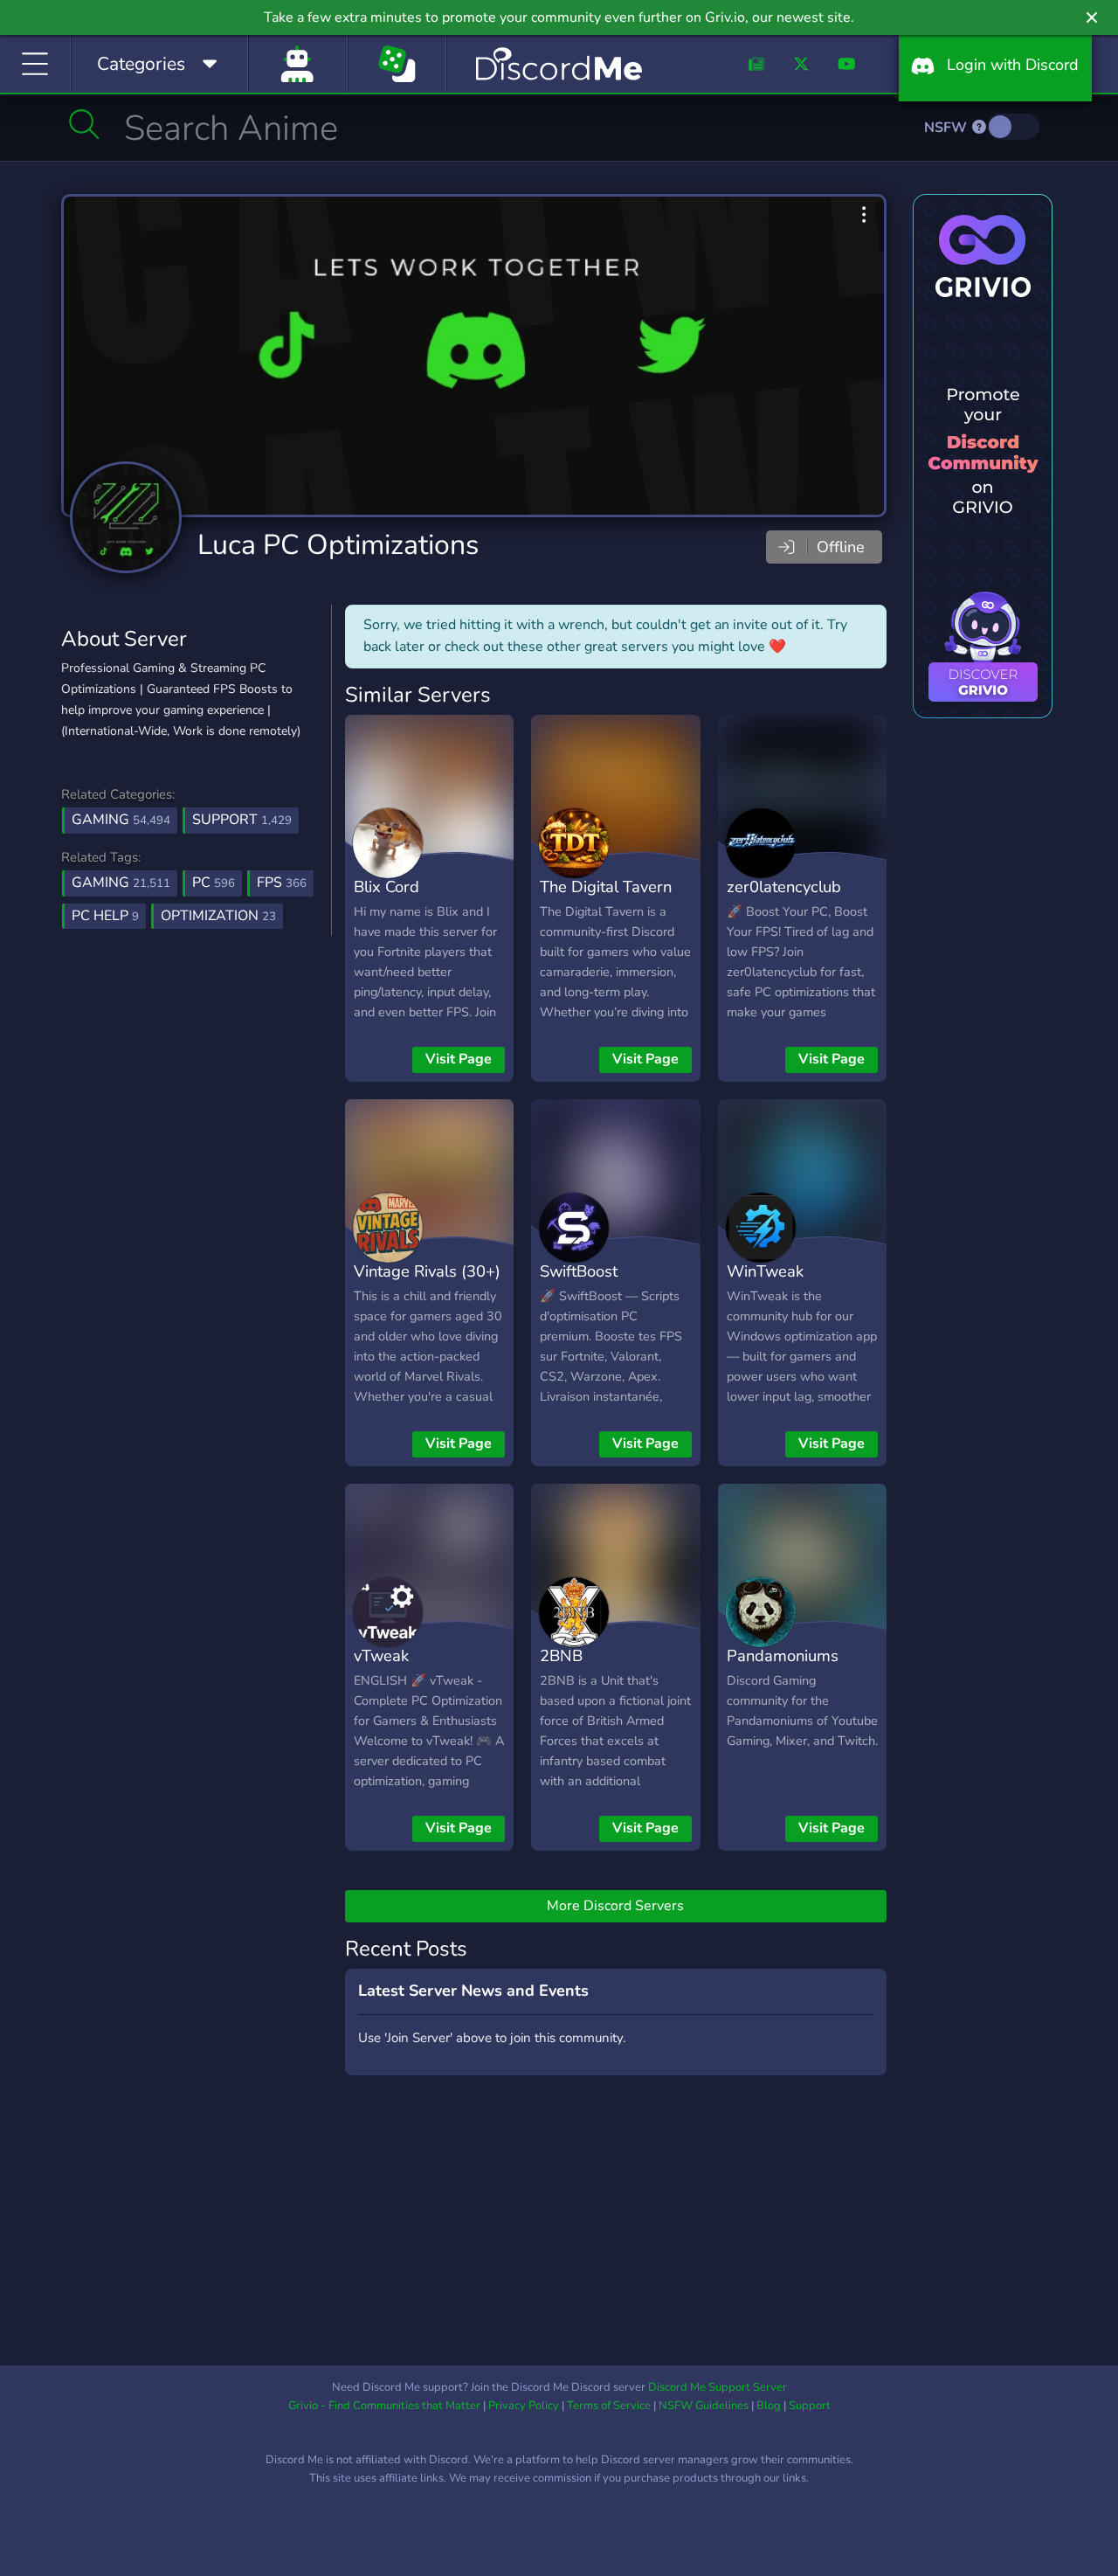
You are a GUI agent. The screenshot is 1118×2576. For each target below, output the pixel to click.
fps (282, 883)
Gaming (121, 820)
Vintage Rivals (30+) (427, 1271)
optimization (218, 916)
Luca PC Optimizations (338, 545)
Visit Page (459, 1059)
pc (214, 883)
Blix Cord (386, 886)
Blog (769, 2406)
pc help (105, 916)
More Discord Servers (615, 1906)
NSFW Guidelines (704, 2406)
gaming (121, 883)
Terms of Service (609, 2406)
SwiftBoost (579, 1271)
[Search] (84, 124)
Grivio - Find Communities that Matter (384, 2406)
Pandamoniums (783, 1655)
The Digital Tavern (606, 886)
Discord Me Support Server (718, 2387)
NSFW (947, 128)
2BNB (561, 1655)
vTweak (381, 1655)
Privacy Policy (524, 2406)
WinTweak (765, 1271)
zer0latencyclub (784, 886)
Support (242, 820)
